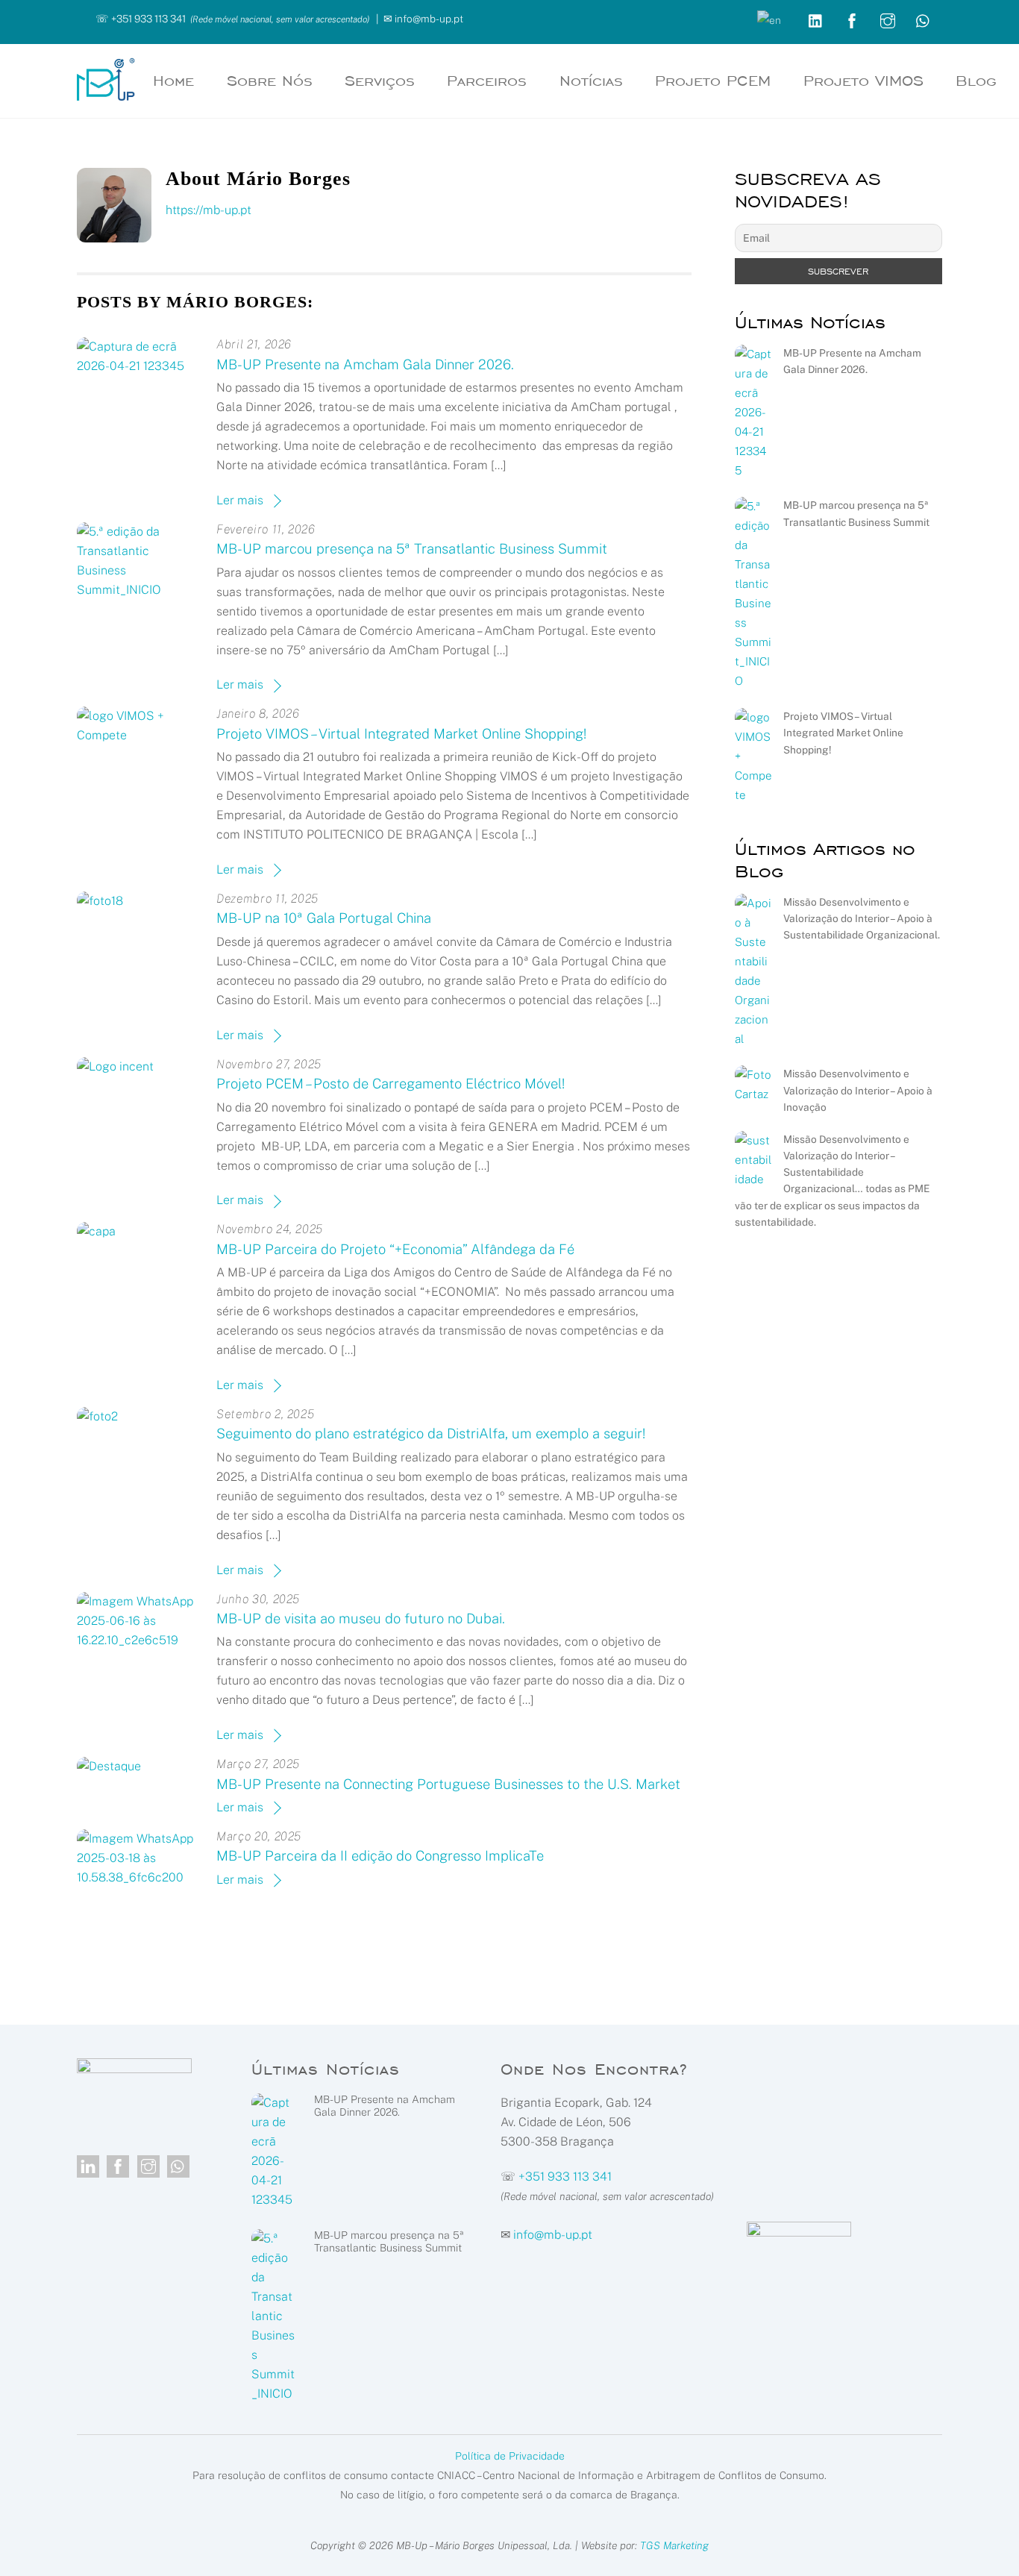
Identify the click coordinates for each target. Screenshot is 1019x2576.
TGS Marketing (674, 2545)
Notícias (591, 81)
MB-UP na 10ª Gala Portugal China (324, 918)
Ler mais (240, 500)
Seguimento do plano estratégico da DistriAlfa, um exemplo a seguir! (431, 1433)
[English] (770, 19)
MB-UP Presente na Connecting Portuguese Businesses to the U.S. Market (448, 1784)
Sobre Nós (270, 81)
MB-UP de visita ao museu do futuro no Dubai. (361, 1618)
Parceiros (487, 81)
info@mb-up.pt (429, 19)
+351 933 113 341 (148, 19)
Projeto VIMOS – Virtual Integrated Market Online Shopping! (401, 734)
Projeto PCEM (713, 81)
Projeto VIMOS (863, 81)
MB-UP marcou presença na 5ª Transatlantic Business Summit (412, 549)
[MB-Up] (106, 93)
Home (173, 81)
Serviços (380, 81)
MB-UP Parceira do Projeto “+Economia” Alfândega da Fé (395, 1249)
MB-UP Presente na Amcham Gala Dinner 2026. (365, 364)
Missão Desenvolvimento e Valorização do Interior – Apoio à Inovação (858, 1090)
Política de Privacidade (510, 2456)
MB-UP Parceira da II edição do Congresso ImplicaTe (380, 1856)
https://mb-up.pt (208, 210)
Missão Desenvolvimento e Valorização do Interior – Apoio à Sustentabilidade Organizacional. (862, 918)
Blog (976, 81)
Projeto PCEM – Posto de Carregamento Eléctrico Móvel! (391, 1084)
